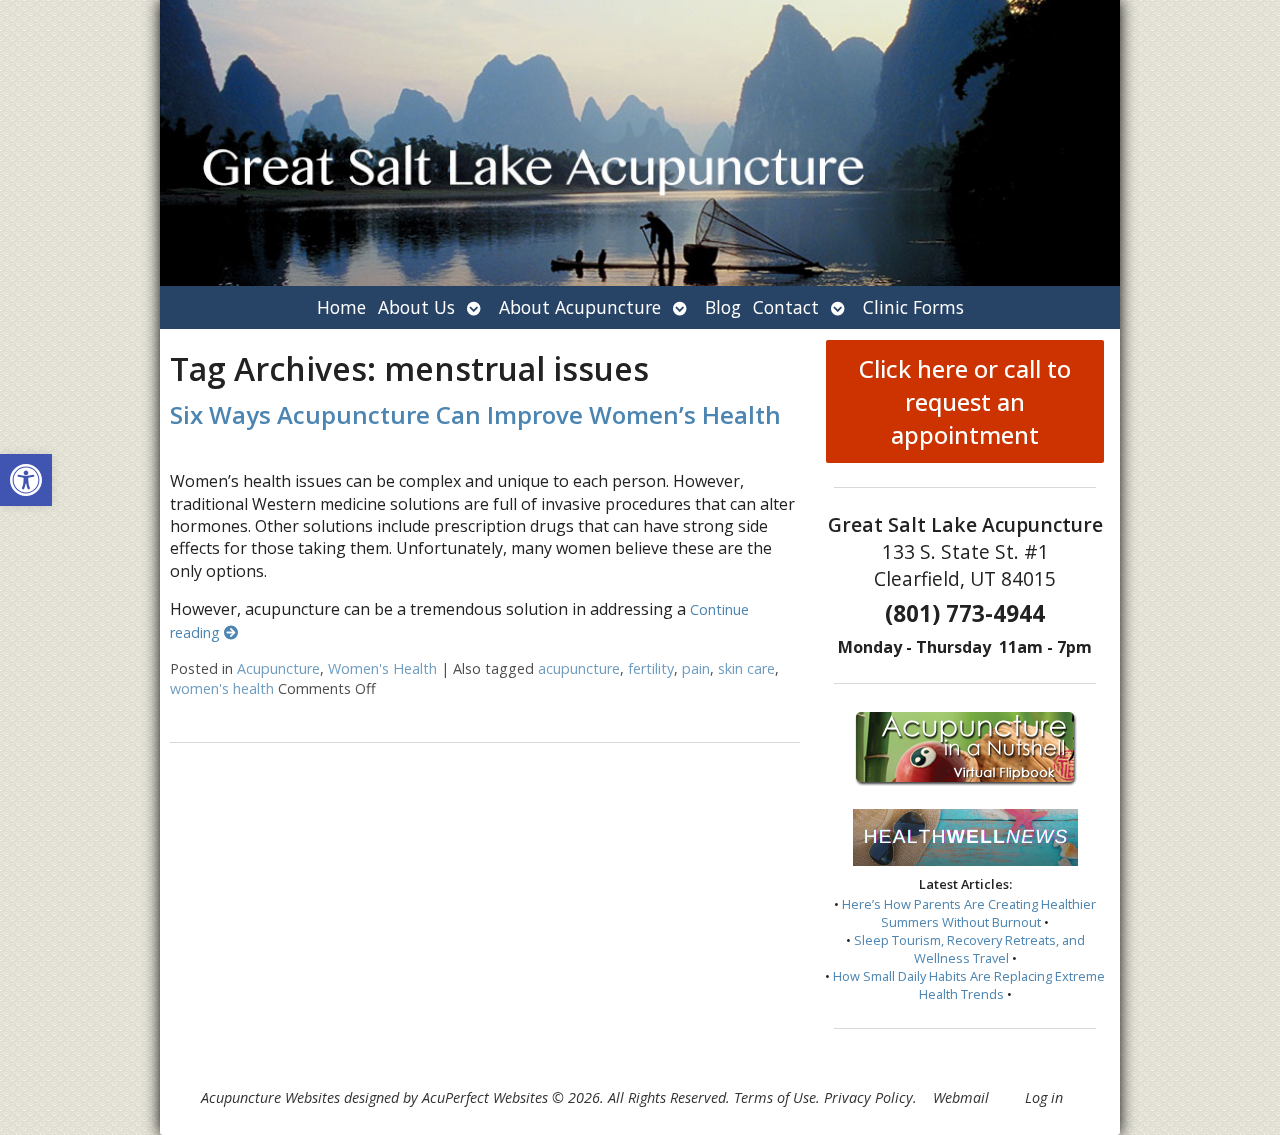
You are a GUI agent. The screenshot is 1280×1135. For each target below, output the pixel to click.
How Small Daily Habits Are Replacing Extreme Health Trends (969, 985)
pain (696, 668)
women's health (222, 688)
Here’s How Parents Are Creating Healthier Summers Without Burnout (969, 913)
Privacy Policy (868, 1097)
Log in (1044, 1097)
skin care (746, 668)
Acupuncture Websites (270, 1097)
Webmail (961, 1097)
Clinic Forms (913, 307)
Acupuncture (278, 668)
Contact (786, 307)
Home (341, 307)
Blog (723, 307)
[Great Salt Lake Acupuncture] (640, 143)
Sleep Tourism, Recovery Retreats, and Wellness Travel (969, 949)
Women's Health (382, 668)
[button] (26, 480)
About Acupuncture (580, 307)
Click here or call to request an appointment (965, 401)
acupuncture (579, 668)
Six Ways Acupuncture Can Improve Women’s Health (475, 414)
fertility (651, 668)
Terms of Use (775, 1097)
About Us (416, 307)
